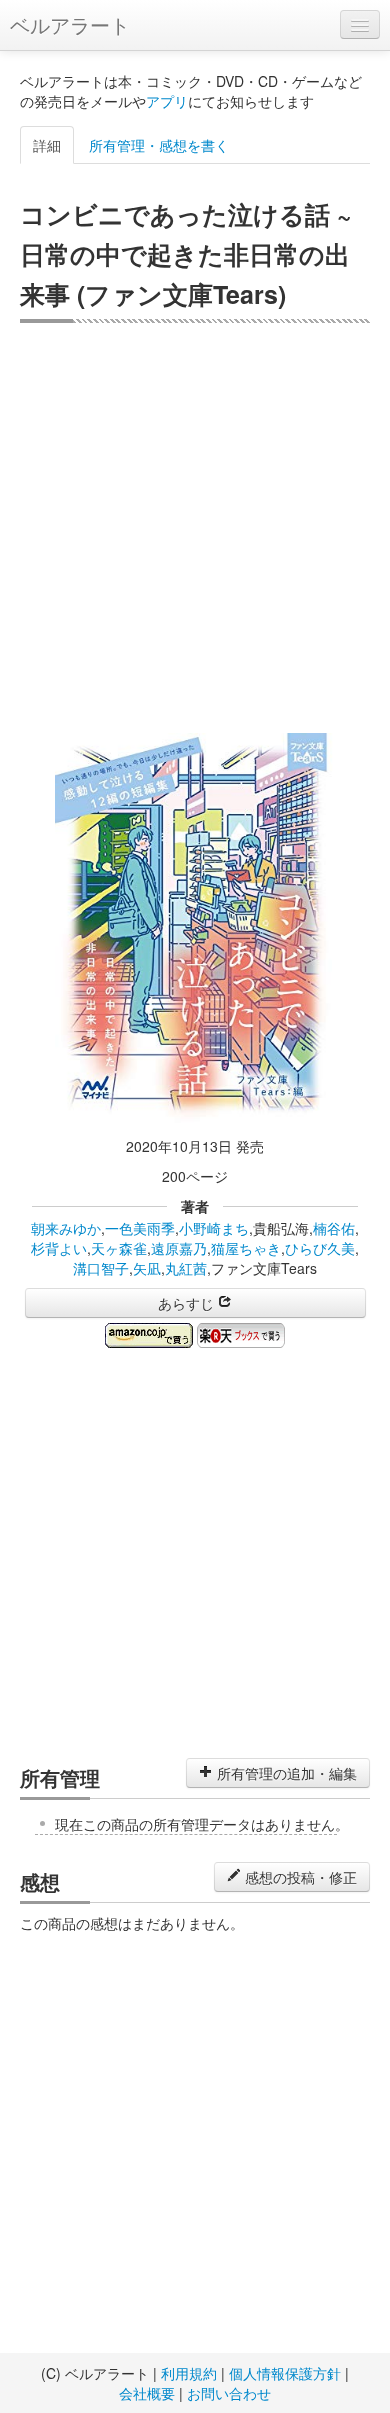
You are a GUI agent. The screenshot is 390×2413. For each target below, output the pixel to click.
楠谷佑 (334, 1228)
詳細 (47, 145)
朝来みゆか (66, 1228)
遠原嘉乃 (179, 1248)
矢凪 (147, 1268)
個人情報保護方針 (285, 2373)
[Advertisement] (195, 528)
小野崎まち (214, 1228)
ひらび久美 (320, 1248)
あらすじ (188, 1303)
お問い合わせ (229, 2393)
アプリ (167, 101)
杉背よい (59, 1248)
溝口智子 (101, 1268)
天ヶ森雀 (119, 1248)
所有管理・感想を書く (159, 145)
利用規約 (189, 2373)
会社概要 (147, 2393)
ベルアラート (70, 24)
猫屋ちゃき (246, 1248)
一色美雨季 (140, 1228)
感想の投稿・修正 (299, 1877)
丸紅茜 (186, 1268)
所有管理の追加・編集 (285, 1773)
